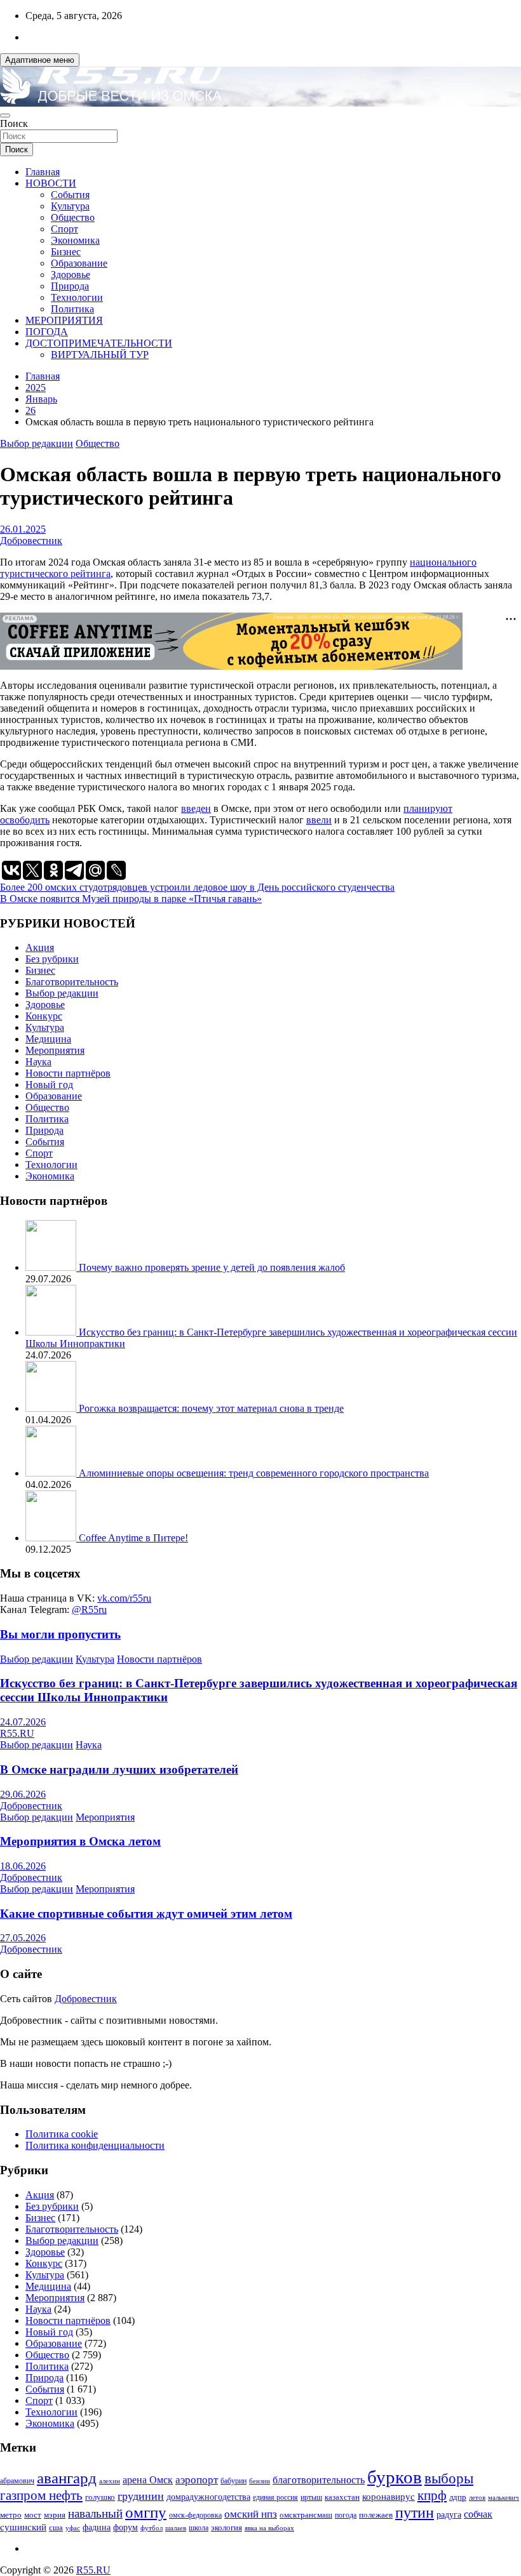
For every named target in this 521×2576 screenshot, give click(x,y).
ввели (319, 820)
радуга (449, 2515)
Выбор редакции (37, 443)
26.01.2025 (23, 529)
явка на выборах (269, 2528)
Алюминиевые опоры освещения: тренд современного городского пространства (254, 1473)
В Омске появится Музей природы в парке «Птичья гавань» (131, 899)
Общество (73, 217)
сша (56, 2527)
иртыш (311, 2497)
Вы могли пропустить (60, 1634)
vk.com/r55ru (124, 1598)
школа (199, 2528)
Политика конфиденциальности (95, 2145)
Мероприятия (55, 1050)
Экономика (75, 240)
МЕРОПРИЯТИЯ (64, 320)
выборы (449, 2479)
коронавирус (389, 2496)
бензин (260, 2481)
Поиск (14, 123)
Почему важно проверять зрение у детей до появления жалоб (212, 1267)
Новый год (49, 1085)
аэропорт (197, 2480)
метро (11, 2515)
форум (125, 2527)
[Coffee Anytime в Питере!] (52, 1538)
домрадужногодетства (208, 2497)
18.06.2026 (23, 1866)
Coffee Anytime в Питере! (133, 1538)
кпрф (432, 2495)
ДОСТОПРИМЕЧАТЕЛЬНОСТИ (99, 343)
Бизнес (66, 252)
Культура (70, 206)
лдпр (458, 2497)
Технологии (77, 297)
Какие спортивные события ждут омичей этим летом (146, 1914)
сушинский (23, 2527)
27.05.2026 (23, 1938)
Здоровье (71, 275)
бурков (395, 2477)
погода (346, 2515)
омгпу (146, 2512)
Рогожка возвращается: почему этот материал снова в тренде (211, 1408)
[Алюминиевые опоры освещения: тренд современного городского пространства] (52, 1473)
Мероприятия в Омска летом (80, 1841)
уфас (73, 2528)
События (70, 195)
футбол (152, 2528)
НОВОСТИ (51, 183)
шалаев (176, 2528)
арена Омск (148, 2480)
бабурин (233, 2481)
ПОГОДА (47, 332)
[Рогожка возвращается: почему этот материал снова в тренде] (52, 1408)
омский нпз (251, 2514)
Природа (70, 286)
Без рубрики (52, 959)
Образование (79, 263)
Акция (40, 947)
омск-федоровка (195, 2515)
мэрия (55, 2515)
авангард (67, 2478)
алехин (110, 2481)
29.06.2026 (23, 1794)
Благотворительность (72, 982)
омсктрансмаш (306, 2515)
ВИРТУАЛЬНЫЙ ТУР (100, 355)
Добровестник (31, 541)
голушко (100, 2497)
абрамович (17, 2481)
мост (33, 2515)
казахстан (342, 2497)
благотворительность (319, 2480)
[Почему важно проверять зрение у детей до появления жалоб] (52, 1267)
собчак (478, 2514)
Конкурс (44, 1016)
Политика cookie (62, 2134)
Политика (72, 309)
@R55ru (89, 1610)
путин (415, 2513)
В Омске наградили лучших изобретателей (119, 1769)
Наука (38, 1062)
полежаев (376, 2515)
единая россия (275, 2498)
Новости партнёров (68, 1073)
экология (227, 2528)
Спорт (64, 229)
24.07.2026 (23, 1722)
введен (196, 808)
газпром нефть (41, 2495)
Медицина (48, 1039)
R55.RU (17, 1733)
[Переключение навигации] (5, 116)
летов (477, 2498)
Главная (43, 172)
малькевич (504, 2497)
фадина (97, 2527)
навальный (95, 2513)
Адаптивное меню (40, 60)
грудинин (141, 2496)
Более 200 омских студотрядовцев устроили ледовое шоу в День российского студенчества (197, 887)
